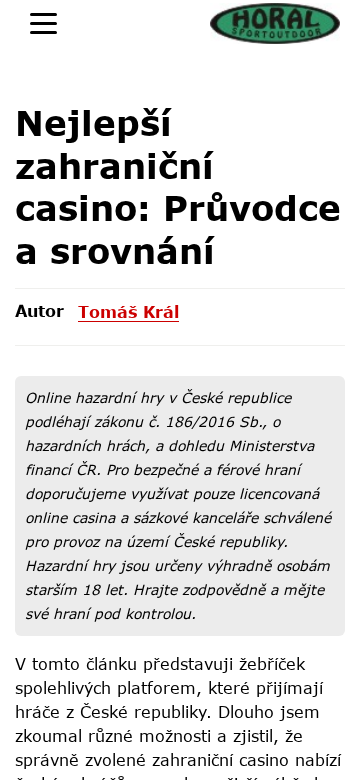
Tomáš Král (128, 311)
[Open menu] (43, 23)
